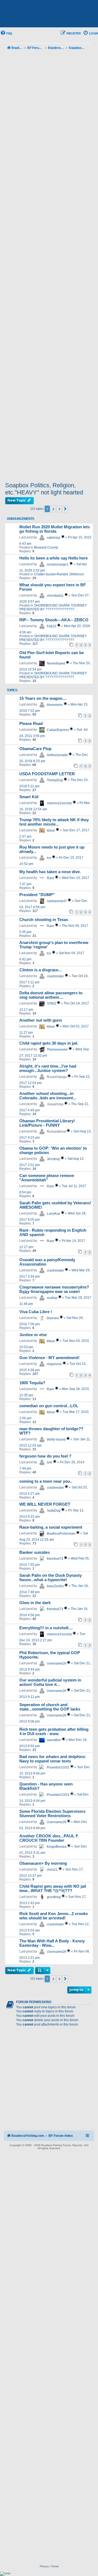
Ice (49, 858)
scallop (52, 1298)
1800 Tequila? (32, 1383)
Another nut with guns (41, 1020)
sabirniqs (54, 538)
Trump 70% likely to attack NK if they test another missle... (54, 822)
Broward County (46, 547)
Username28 (56, 1663)
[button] (65, 509)
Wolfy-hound (56, 1439)
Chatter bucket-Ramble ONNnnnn (59, 574)
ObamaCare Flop (35, 749)
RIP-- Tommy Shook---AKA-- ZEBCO (54, 620)
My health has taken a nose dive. (50, 872)
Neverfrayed (56, 663)
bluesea (53, 1318)
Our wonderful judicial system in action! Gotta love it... (50, 1682)
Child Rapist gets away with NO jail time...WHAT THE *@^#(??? (53, 1889)
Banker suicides (35, 1552)
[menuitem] (6, 33)
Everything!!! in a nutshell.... (46, 1628)
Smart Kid (29, 797)
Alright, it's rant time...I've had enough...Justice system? (48, 1068)
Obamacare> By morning (43, 1863)
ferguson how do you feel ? (45, 1456)
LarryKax (53, 1214)
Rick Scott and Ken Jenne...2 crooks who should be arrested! (54, 1916)
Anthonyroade (57, 755)
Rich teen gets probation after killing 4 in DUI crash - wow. (54, 1732)
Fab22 (52, 626)
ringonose (54, 1364)
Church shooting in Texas (44, 920)
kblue (51, 831)
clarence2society (59, 803)
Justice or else (33, 1335)
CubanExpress (58, 730)
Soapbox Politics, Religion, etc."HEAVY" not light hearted (44, 489)
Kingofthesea (57, 1847)
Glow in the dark (35, 1603)
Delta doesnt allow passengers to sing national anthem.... (51, 995)
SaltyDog (54, 1511)
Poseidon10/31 (58, 1767)
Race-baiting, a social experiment (51, 1527)
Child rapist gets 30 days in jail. (49, 1043)
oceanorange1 (58, 564)
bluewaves (55, 705)
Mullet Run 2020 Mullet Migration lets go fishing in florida (55, 529)
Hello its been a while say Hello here (53, 558)
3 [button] (59, 509)
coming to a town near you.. (46, 1481)
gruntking (54, 1897)
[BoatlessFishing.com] (49, 14)
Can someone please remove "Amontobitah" (47, 1178)
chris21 (52, 1870)
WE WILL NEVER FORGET (45, 1504)
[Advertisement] (49, 267)
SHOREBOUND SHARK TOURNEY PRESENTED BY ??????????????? (53, 607)
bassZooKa (55, 1586)
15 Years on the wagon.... (43, 698)
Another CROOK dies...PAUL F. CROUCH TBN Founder (49, 1838)
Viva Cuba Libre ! (36, 1312)
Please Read (31, 724)
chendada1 (55, 596)
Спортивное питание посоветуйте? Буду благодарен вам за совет (54, 1289)
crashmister (55, 976)
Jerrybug (53, 1159)
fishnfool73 (55, 1559)
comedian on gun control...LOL (49, 1406)
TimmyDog (55, 780)
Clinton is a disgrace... (40, 970)
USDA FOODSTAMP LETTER (47, 774)
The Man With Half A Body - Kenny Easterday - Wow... (52, 1943)
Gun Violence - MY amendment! (49, 1358)
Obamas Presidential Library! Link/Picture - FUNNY (47, 1123)
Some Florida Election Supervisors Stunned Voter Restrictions (52, 1814)
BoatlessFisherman (61, 1534)
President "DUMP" (37, 895)
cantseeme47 (57, 901)
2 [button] (53, 509)
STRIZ (51, 1004)
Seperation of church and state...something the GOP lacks (50, 1707)
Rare (50, 878)
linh (50, 1462)
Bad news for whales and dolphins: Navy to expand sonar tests (53, 1759)
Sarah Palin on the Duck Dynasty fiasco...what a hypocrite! (50, 1578)
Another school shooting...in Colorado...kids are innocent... (48, 1096)
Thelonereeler (57, 1050)
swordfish (54, 1740)
